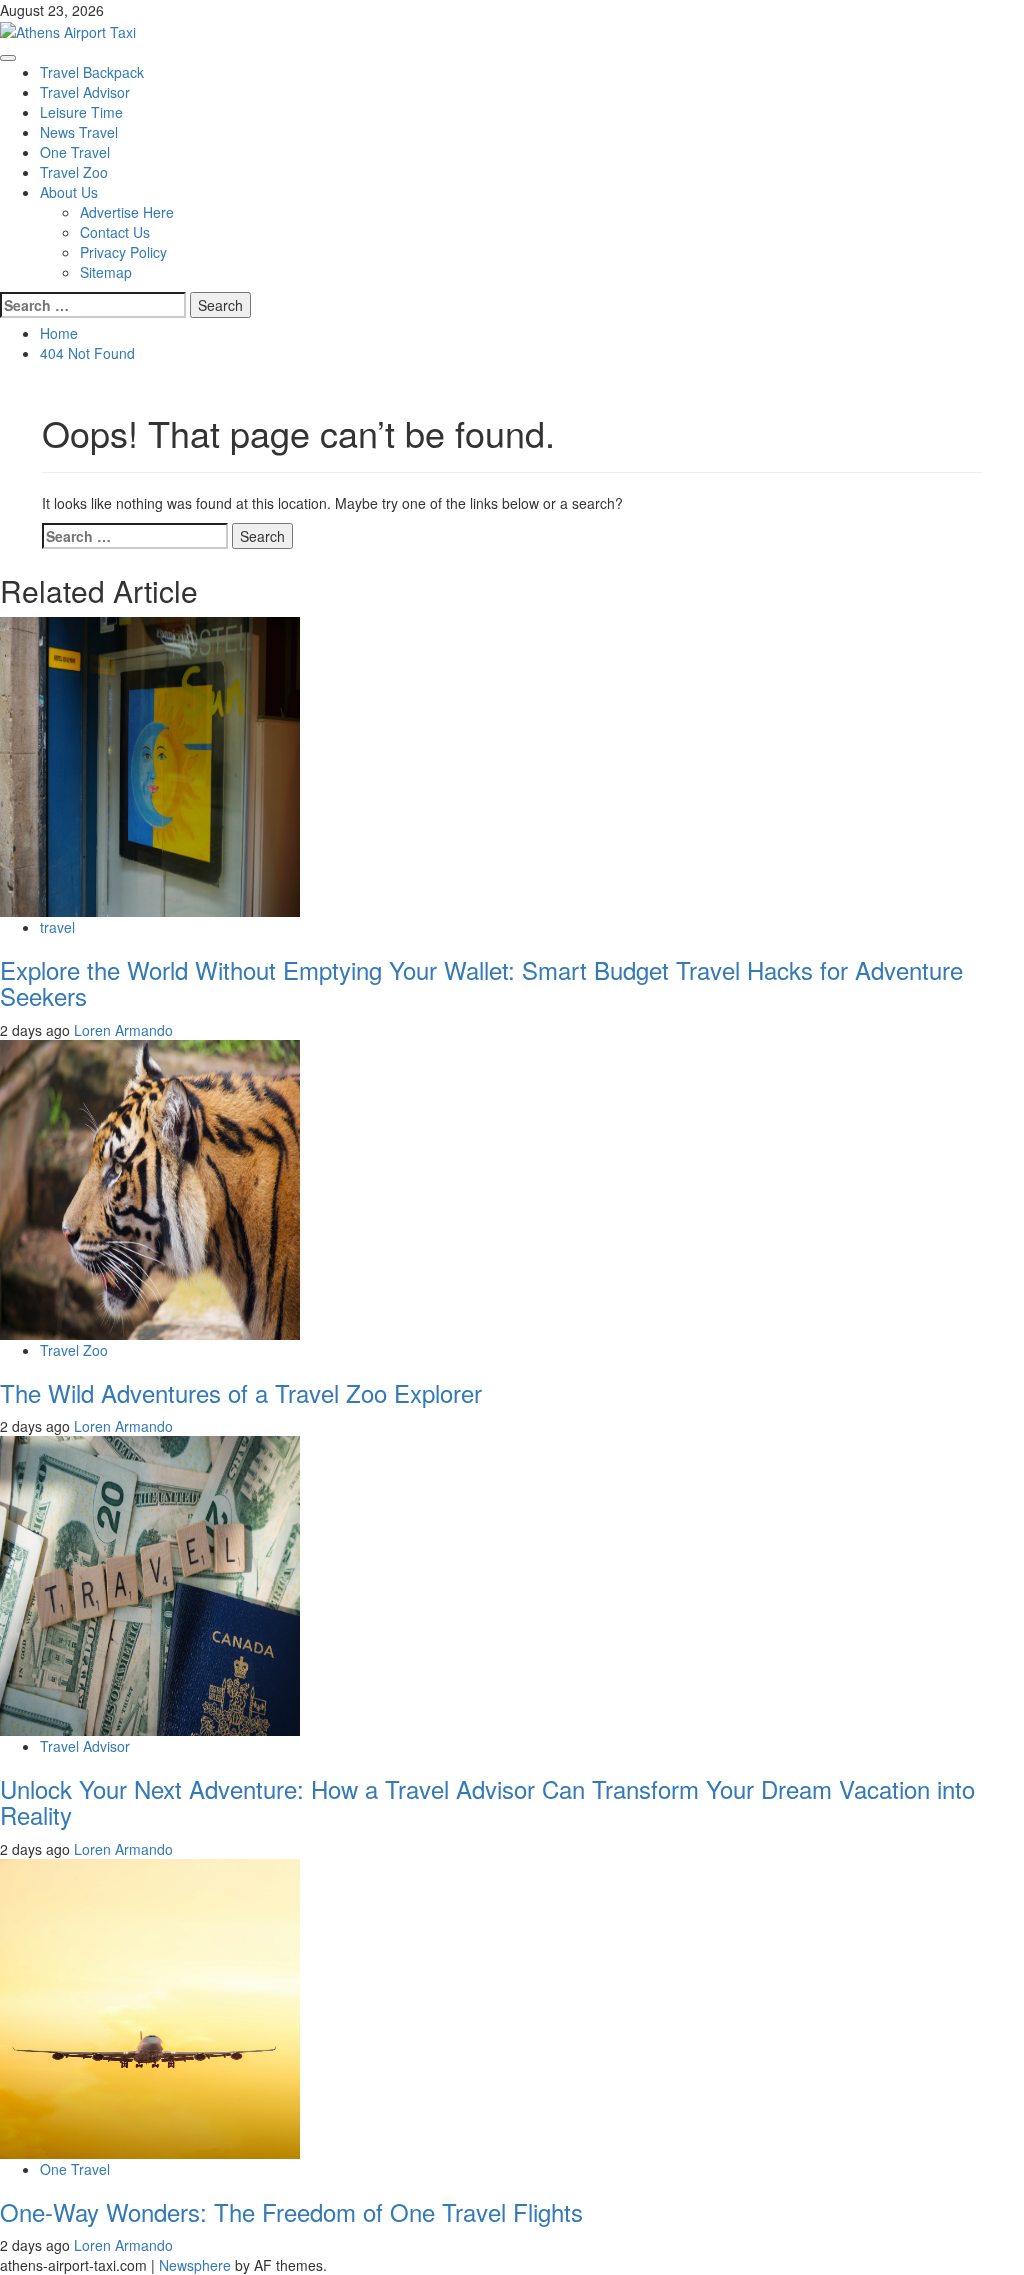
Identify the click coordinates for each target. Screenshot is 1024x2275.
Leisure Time (81, 112)
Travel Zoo (74, 172)
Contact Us (115, 232)
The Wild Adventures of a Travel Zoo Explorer (241, 1392)
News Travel (79, 132)
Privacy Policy (123, 252)
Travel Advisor (85, 92)
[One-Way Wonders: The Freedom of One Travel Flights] (150, 2007)
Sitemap (106, 272)
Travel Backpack (92, 72)
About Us (69, 192)
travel (57, 927)
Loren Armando (123, 1030)
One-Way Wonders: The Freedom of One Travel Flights (291, 2211)
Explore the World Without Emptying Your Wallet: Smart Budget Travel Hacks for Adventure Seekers (481, 982)
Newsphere (195, 2265)
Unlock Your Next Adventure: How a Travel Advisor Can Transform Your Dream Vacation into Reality (487, 1801)
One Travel (75, 152)
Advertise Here (127, 212)
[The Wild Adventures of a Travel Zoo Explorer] (150, 1187)
